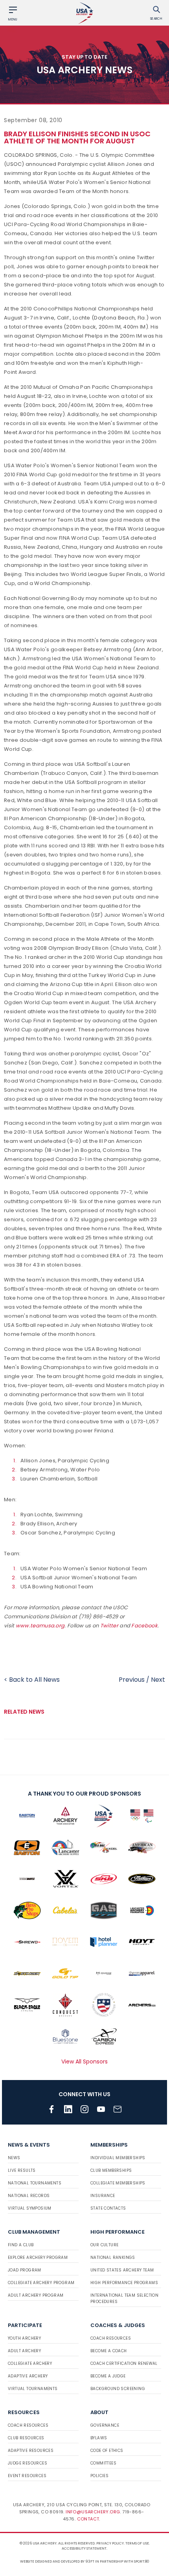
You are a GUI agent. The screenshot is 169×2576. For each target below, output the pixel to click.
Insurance (103, 2196)
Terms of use (137, 2543)
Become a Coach (109, 2351)
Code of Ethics (107, 2451)
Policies (99, 2476)
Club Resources (26, 2438)
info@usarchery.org (93, 2512)
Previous (132, 1680)
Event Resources (27, 2476)
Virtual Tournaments (33, 2389)
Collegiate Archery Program (41, 2283)
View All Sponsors (84, 2062)
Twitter (109, 1626)
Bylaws (99, 2438)
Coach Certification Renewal (124, 2363)
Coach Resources (111, 2338)
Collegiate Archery (30, 2363)
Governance (105, 2425)
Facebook (144, 1626)
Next (158, 1680)
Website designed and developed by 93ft (57, 2561)
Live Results (22, 2170)
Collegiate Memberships (118, 2183)
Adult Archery (24, 2351)
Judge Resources (28, 2463)
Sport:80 (142, 2561)
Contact (88, 2519)
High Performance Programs (124, 2283)
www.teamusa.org (40, 1626)
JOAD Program (25, 2270)
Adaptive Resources (31, 2451)
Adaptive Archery (28, 2376)
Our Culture (104, 2245)
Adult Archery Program (36, 2295)
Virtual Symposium (30, 2208)
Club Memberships (111, 2170)
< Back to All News (32, 1680)
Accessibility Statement (84, 2548)
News (14, 2158)
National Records (29, 2196)
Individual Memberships (118, 2158)
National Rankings (113, 2257)
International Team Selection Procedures (124, 2298)
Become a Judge (108, 2376)
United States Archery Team (122, 2270)
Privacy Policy (110, 2543)
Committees (103, 2463)
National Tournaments (35, 2183)
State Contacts (108, 2208)
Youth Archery (24, 2338)
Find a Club (21, 2245)
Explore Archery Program (38, 2257)
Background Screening (118, 2389)
